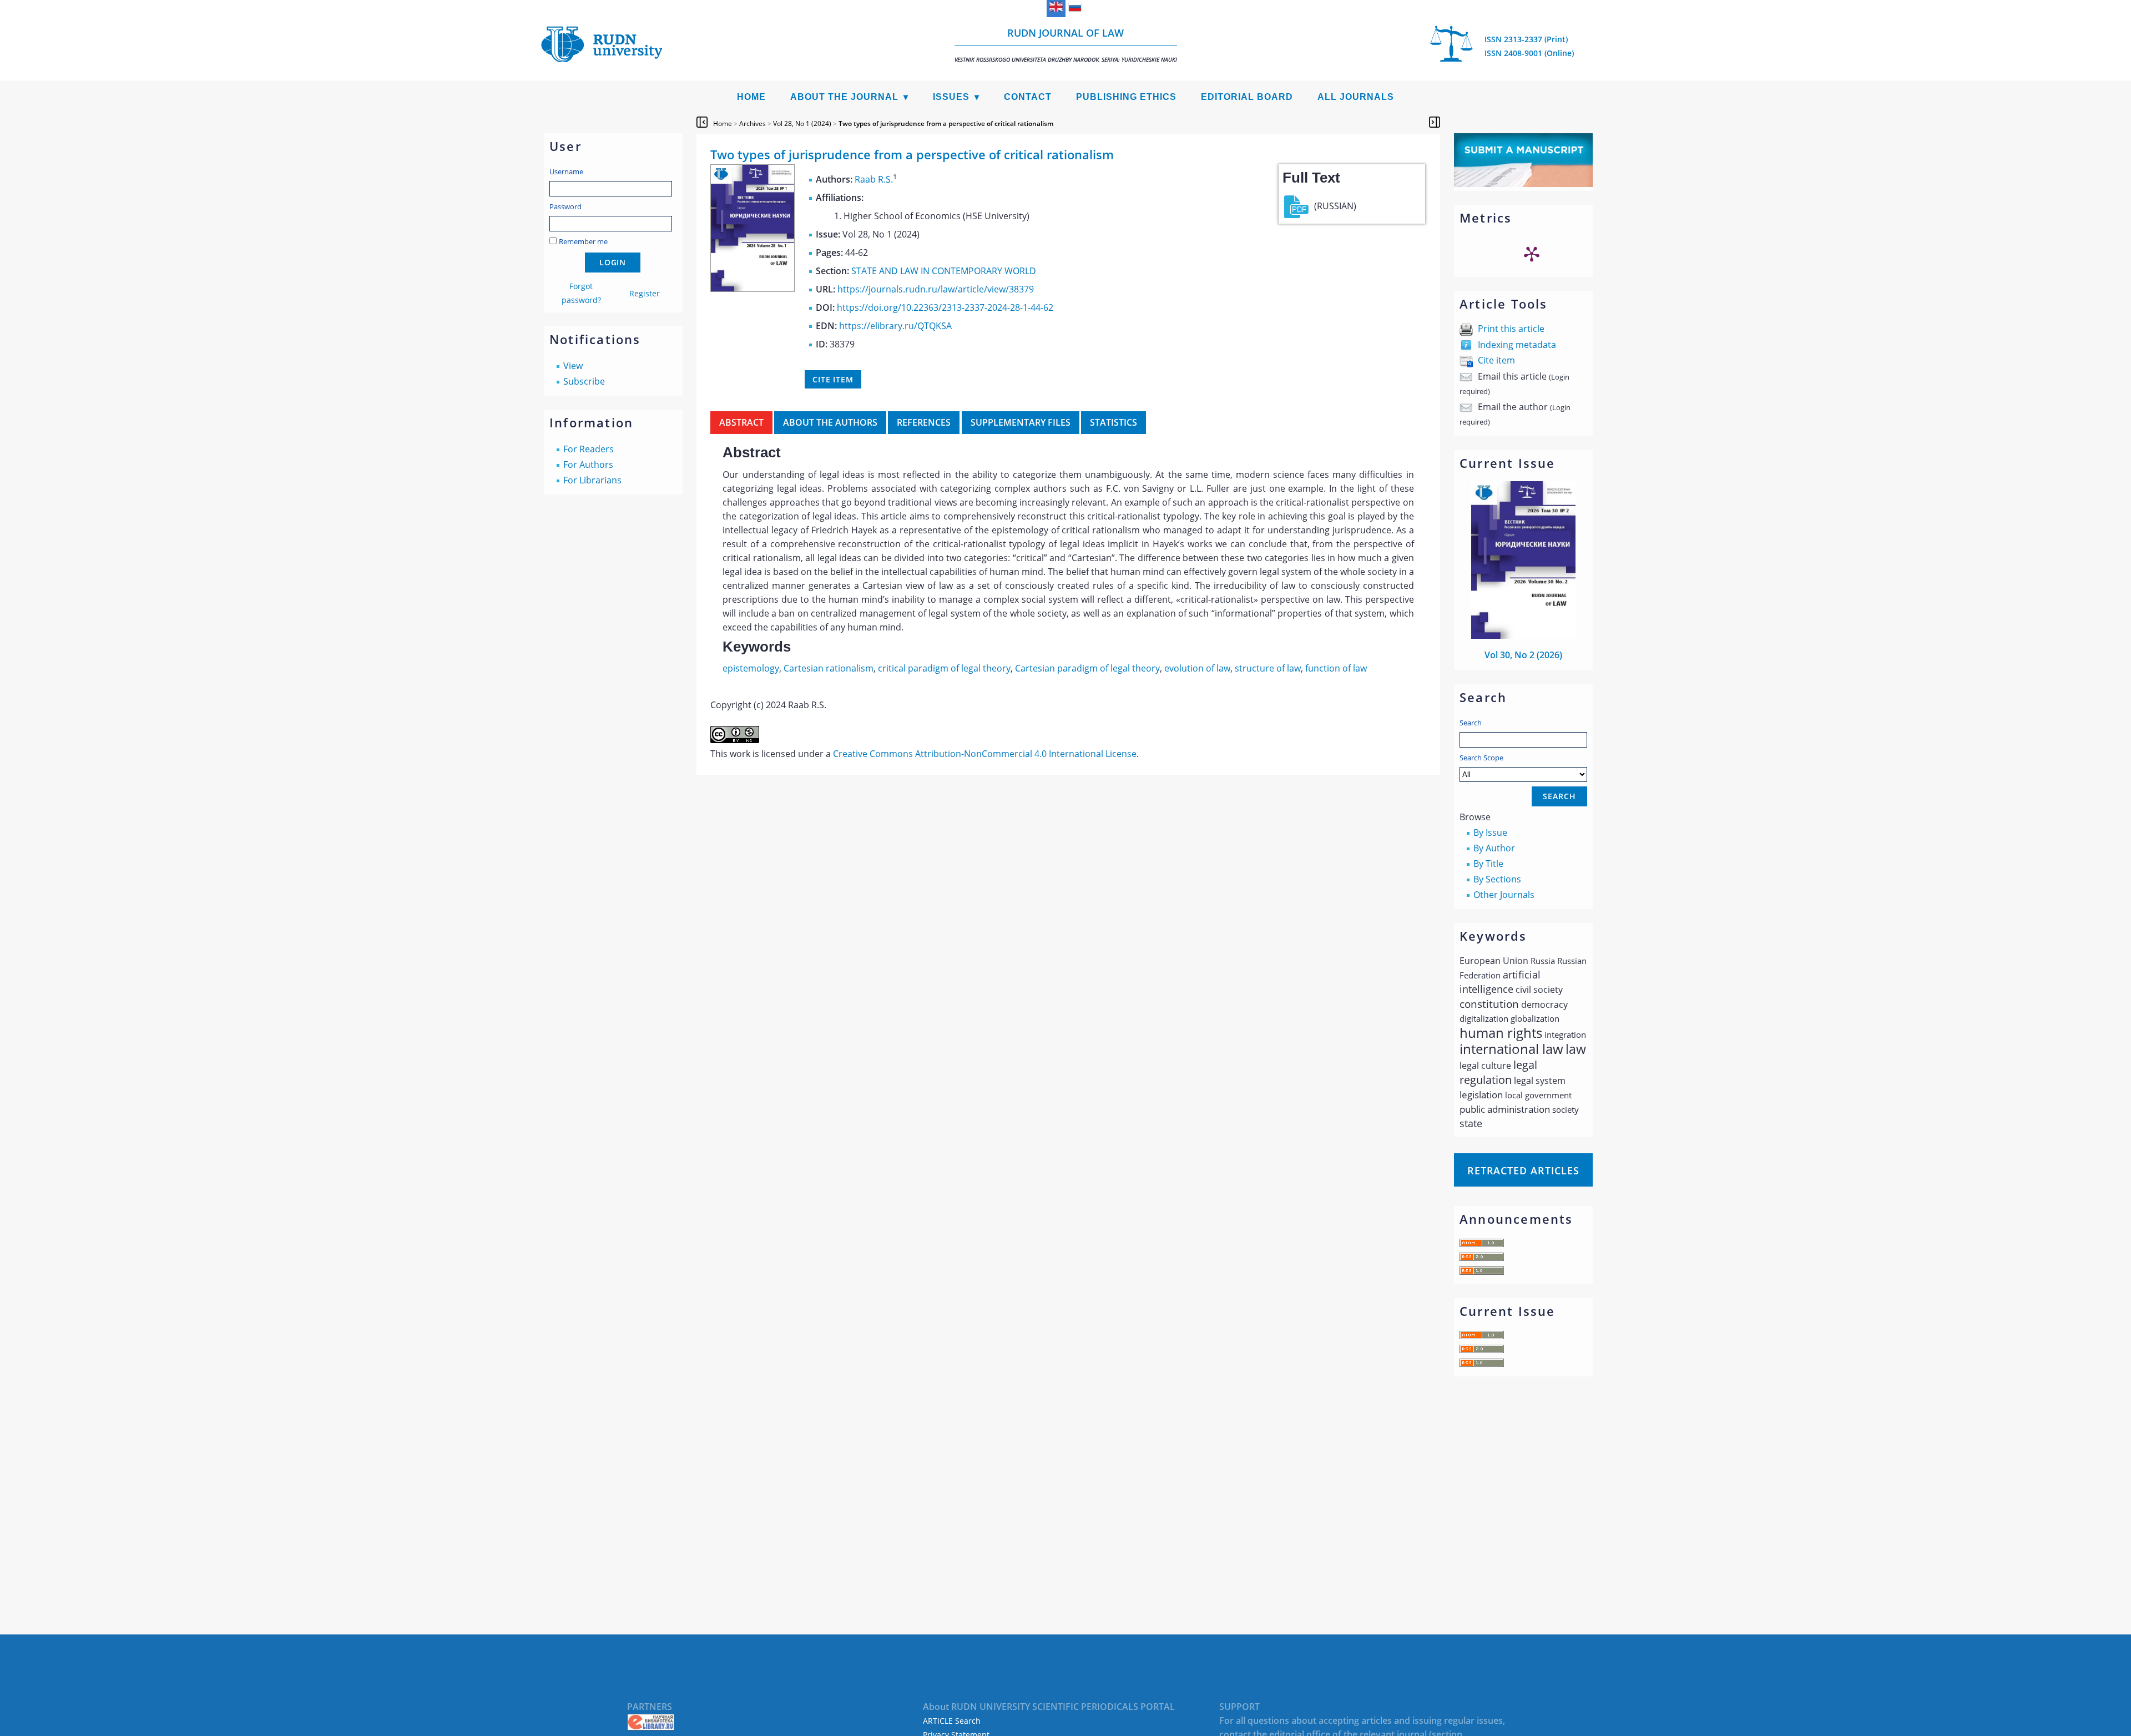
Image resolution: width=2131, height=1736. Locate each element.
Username (566, 171)
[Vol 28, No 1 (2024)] (753, 289)
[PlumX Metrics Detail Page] (1532, 254)
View (573, 366)
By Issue (1490, 832)
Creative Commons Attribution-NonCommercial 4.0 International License (985, 754)
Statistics (1114, 422)
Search (1471, 723)
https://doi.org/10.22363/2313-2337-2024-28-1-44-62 (945, 307)
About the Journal (844, 97)
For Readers (589, 449)
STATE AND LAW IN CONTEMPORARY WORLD (944, 271)
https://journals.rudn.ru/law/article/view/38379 (936, 289)
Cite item (1496, 360)
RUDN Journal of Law (1066, 45)
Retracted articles (1523, 1170)
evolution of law (1197, 668)
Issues (951, 97)
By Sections (1497, 879)
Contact (1028, 97)
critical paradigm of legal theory (944, 668)
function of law (1336, 668)
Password (565, 206)
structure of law (1268, 668)
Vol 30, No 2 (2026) (1523, 655)
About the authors (830, 422)
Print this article (1511, 329)
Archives (753, 123)
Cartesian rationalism (829, 668)
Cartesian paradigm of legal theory (1087, 668)
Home (751, 97)
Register (645, 293)
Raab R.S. (874, 179)
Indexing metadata (1517, 345)
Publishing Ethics (1126, 97)
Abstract (741, 422)
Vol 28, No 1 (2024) (802, 123)
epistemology (751, 668)
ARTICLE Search (952, 1721)
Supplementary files (1021, 422)
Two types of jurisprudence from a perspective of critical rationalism (946, 123)
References (924, 422)
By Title (1488, 864)
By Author (1494, 848)
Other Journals (1504, 895)
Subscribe (584, 381)
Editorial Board (1247, 97)
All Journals (1356, 97)
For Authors (588, 465)
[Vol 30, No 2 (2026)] (1523, 635)
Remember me (583, 241)
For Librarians (592, 480)
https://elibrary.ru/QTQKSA (895, 326)
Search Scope (1481, 758)
